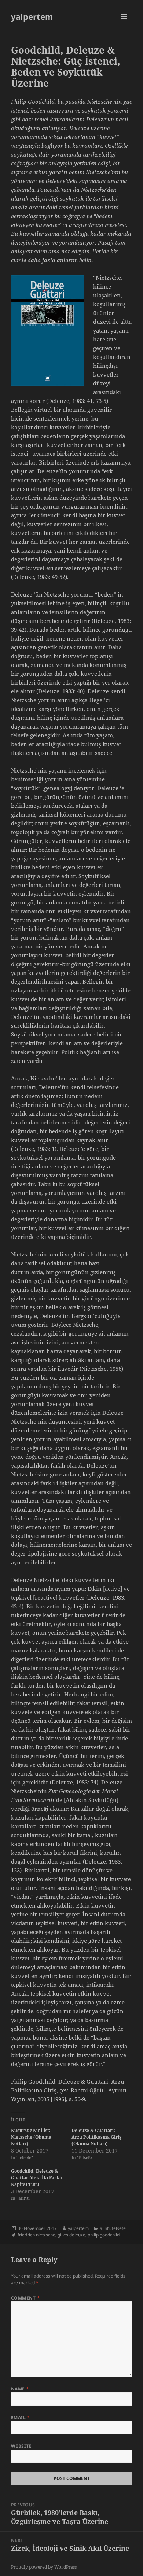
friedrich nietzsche (36, 2235)
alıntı (105, 2228)
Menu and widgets (124, 24)
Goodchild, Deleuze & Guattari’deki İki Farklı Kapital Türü (37, 2178)
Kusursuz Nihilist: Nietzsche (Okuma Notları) (31, 2137)
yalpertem (32, 16)
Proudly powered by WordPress (44, 2567)
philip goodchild (104, 2235)
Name (20, 2389)
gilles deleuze (71, 2235)
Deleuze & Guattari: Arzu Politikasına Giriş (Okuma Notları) (96, 2137)
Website (21, 2446)
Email (20, 2417)
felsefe (119, 2228)
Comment (25, 2298)
